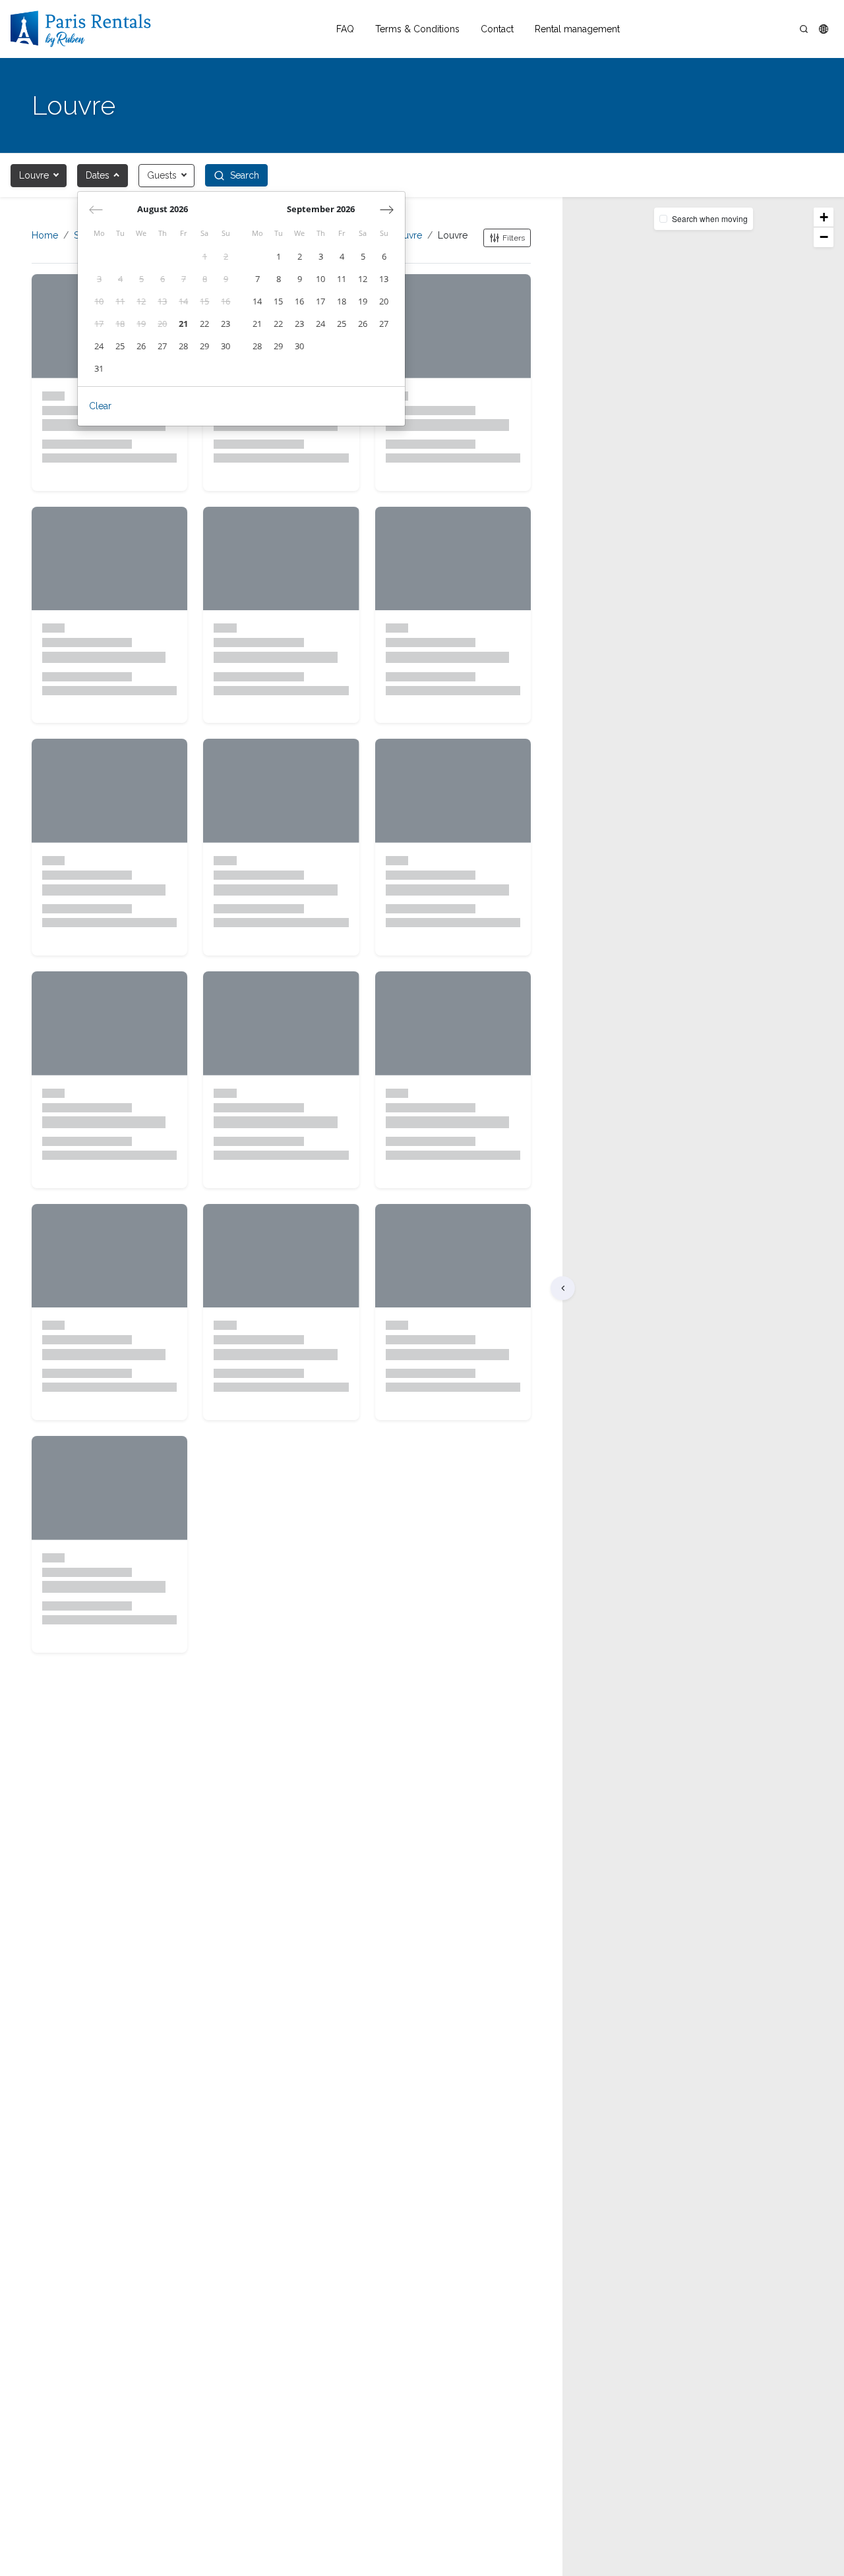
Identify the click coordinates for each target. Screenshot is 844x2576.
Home (45, 235)
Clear (100, 406)
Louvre (34, 175)
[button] (824, 29)
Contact (497, 29)
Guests (162, 175)
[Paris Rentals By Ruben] (81, 29)
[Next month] (387, 210)
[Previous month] (96, 210)
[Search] (804, 29)
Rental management (577, 29)
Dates (98, 175)
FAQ (345, 29)
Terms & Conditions (417, 29)
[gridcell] (204, 257)
